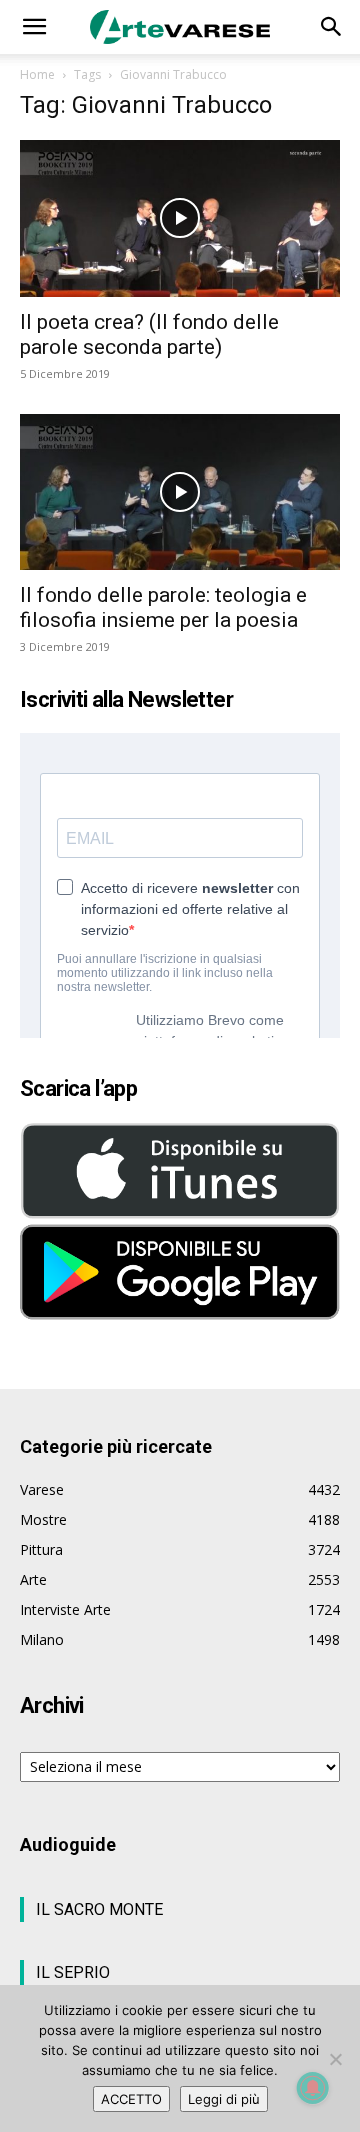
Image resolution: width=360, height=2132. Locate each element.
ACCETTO (131, 2099)
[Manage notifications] (313, 2088)
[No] (335, 2059)
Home (37, 74)
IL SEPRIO (73, 1972)
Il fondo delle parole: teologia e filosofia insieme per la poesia (163, 607)
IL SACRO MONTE (99, 1909)
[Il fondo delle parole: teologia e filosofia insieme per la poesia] (180, 492)
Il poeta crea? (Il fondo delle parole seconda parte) (149, 334)
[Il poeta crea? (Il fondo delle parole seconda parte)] (180, 218)
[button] (34, 27)
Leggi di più (224, 2099)
